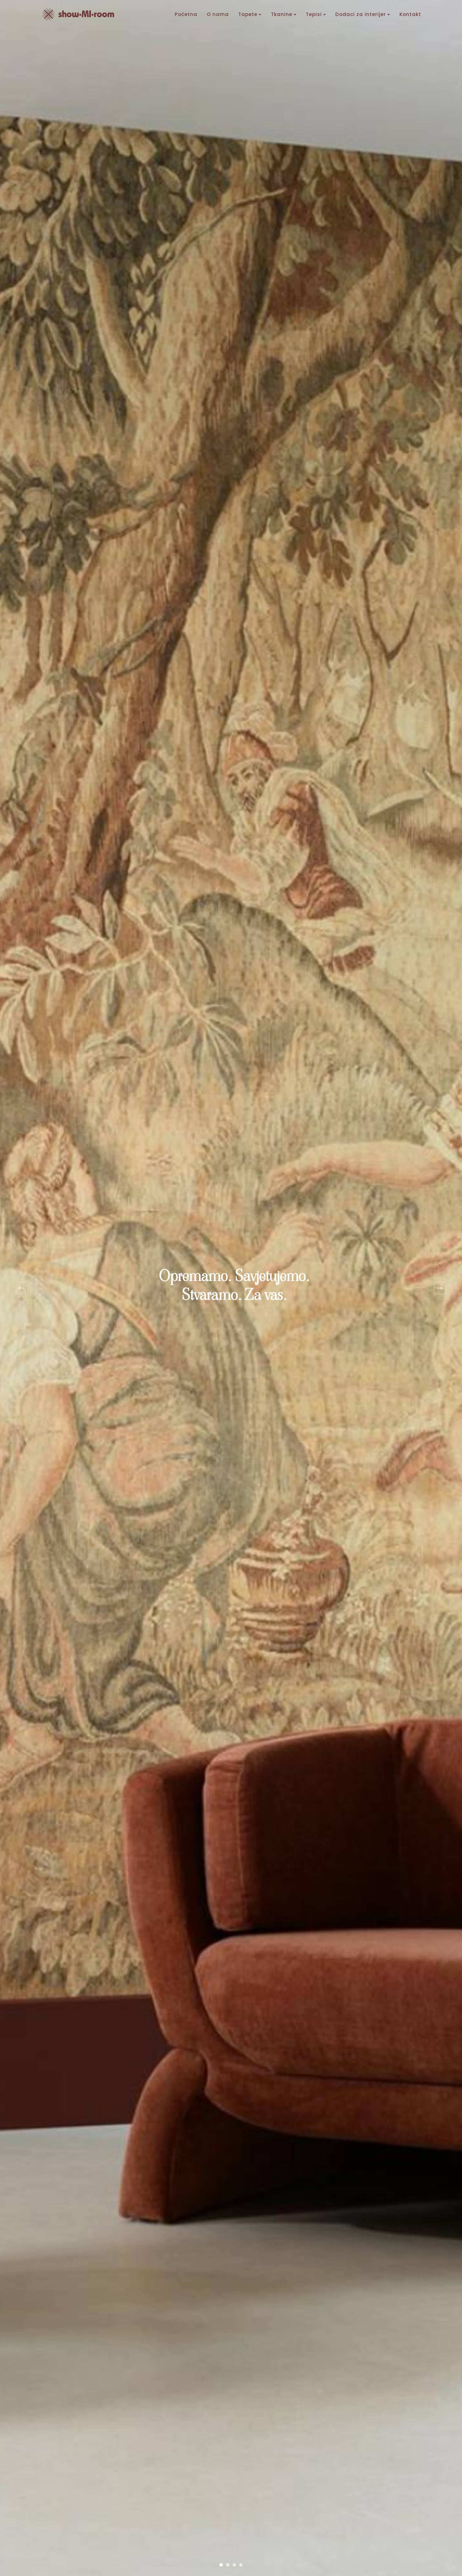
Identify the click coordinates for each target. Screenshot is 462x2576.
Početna (186, 14)
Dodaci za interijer (361, 14)
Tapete (248, 14)
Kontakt (410, 14)
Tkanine (282, 14)
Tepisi (314, 14)
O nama (218, 14)
